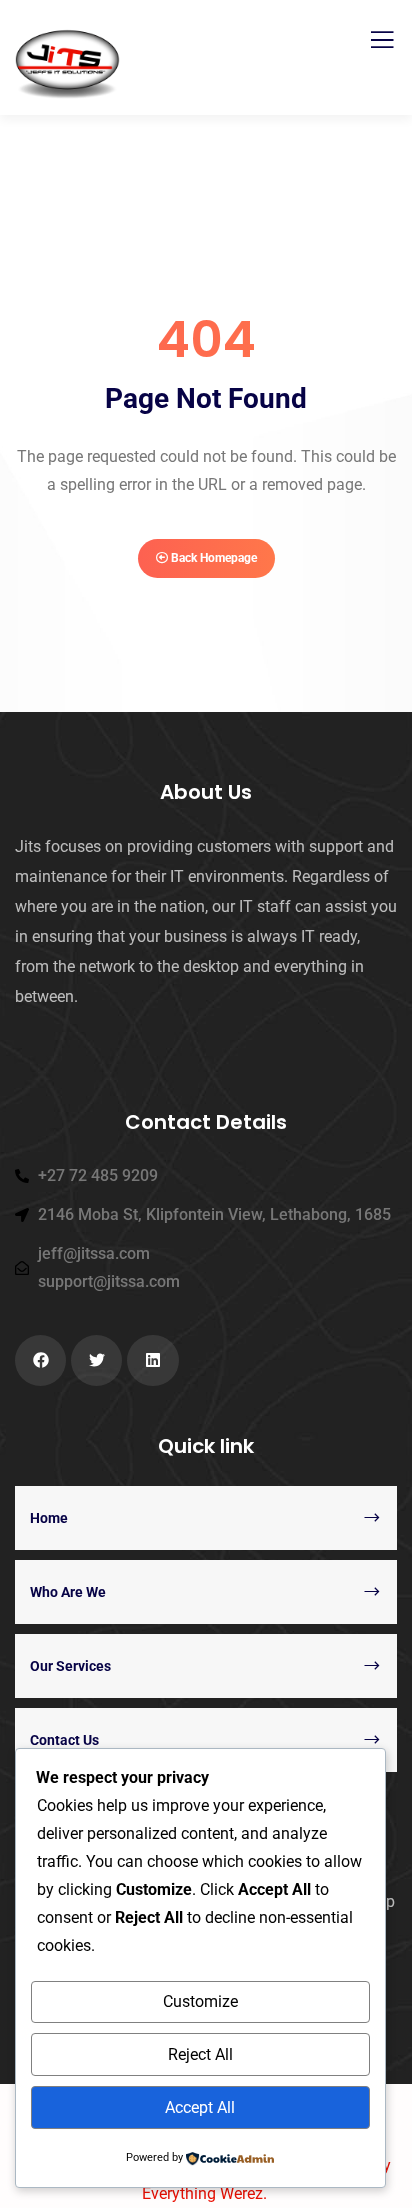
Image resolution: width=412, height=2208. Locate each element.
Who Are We (68, 1592)
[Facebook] (40, 1360)
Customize (200, 2001)
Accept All (200, 2107)
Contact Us (64, 1740)
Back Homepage (212, 558)
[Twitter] (96, 1360)
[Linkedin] (152, 1360)
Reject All (200, 2054)
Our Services (70, 1666)
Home (49, 1518)
